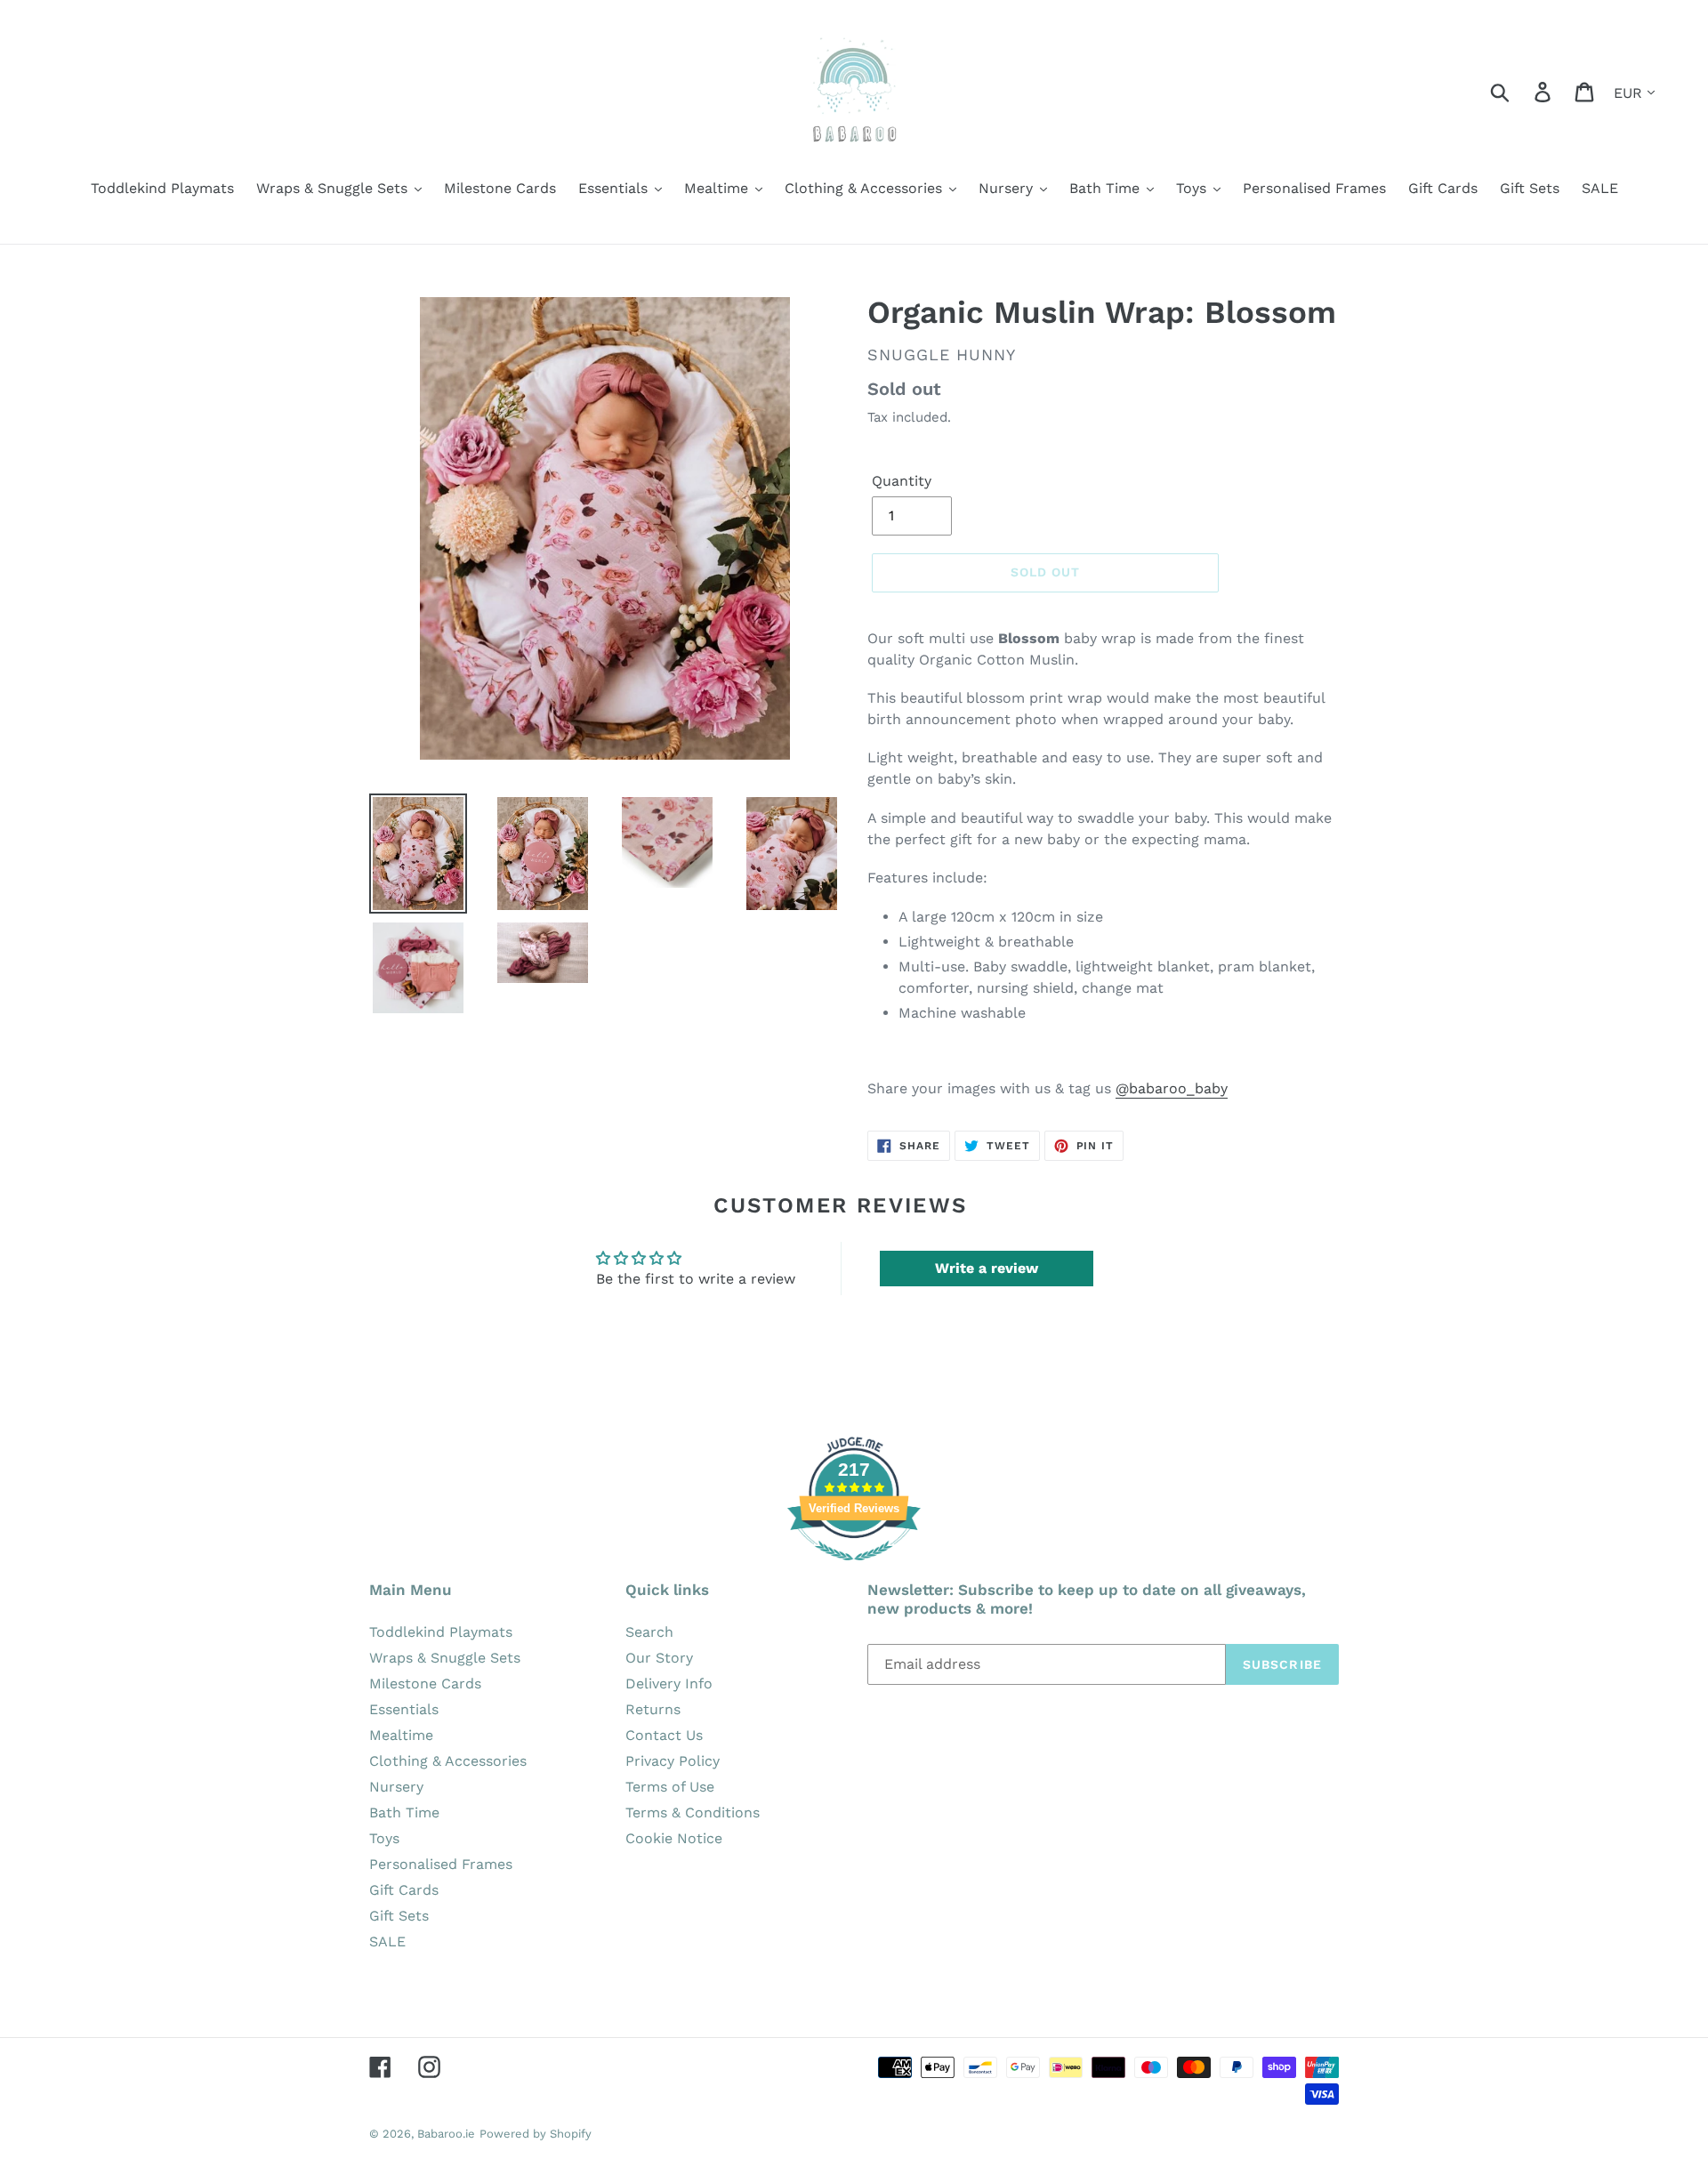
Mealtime (401, 1735)
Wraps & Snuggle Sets (445, 1658)
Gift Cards (404, 1890)
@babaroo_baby (1172, 1088)
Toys (384, 1838)
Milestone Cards (425, 1684)
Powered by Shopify (536, 2134)
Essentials (404, 1709)
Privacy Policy (673, 1761)
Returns (653, 1709)
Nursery (396, 1787)
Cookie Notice (674, 1838)
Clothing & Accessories (448, 1761)
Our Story (659, 1658)
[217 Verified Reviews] (854, 1570)
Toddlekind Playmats (441, 1632)
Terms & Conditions (693, 1812)
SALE (387, 1941)
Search (649, 1632)
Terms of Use (670, 1787)
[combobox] (1521, 91)
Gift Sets (399, 1916)
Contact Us (664, 1735)
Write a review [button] (987, 1268)
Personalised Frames (441, 1864)
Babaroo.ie (446, 2134)
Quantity (902, 481)
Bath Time (404, 1812)
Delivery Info (669, 1684)
